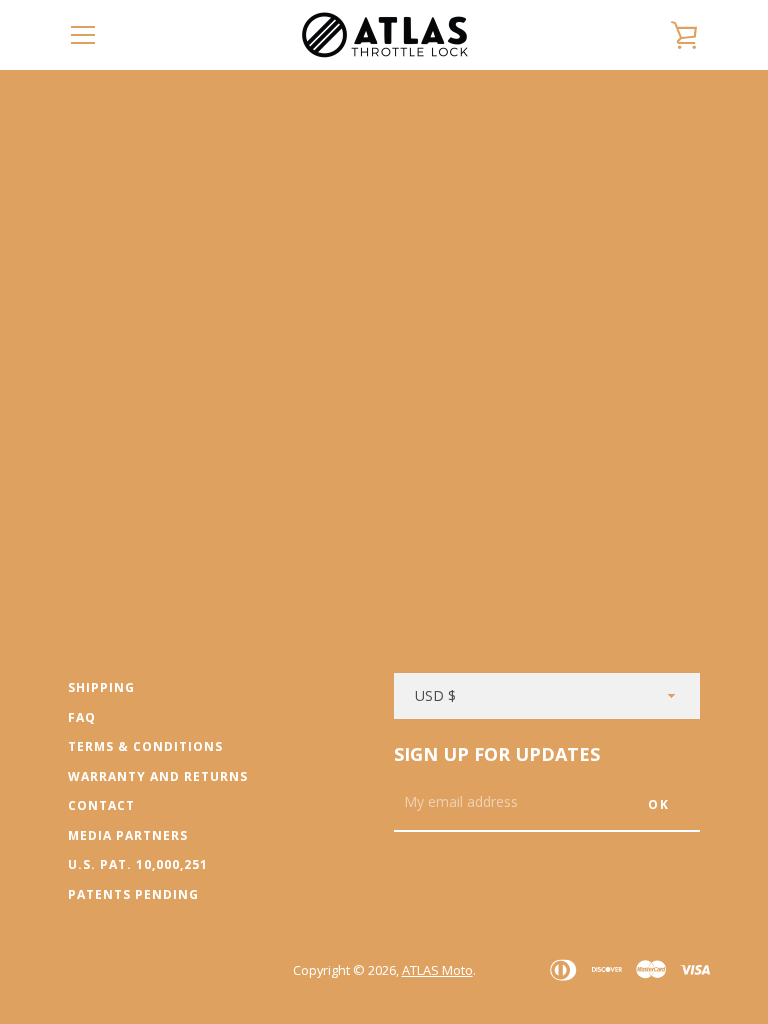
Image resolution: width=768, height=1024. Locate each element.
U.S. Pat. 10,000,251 (138, 864)
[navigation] (83, 35)
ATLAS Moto (437, 970)
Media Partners (128, 835)
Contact (101, 805)
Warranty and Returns (158, 776)
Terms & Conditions (145, 746)
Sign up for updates (497, 754)
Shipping (101, 687)
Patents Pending (133, 894)
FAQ (82, 717)
